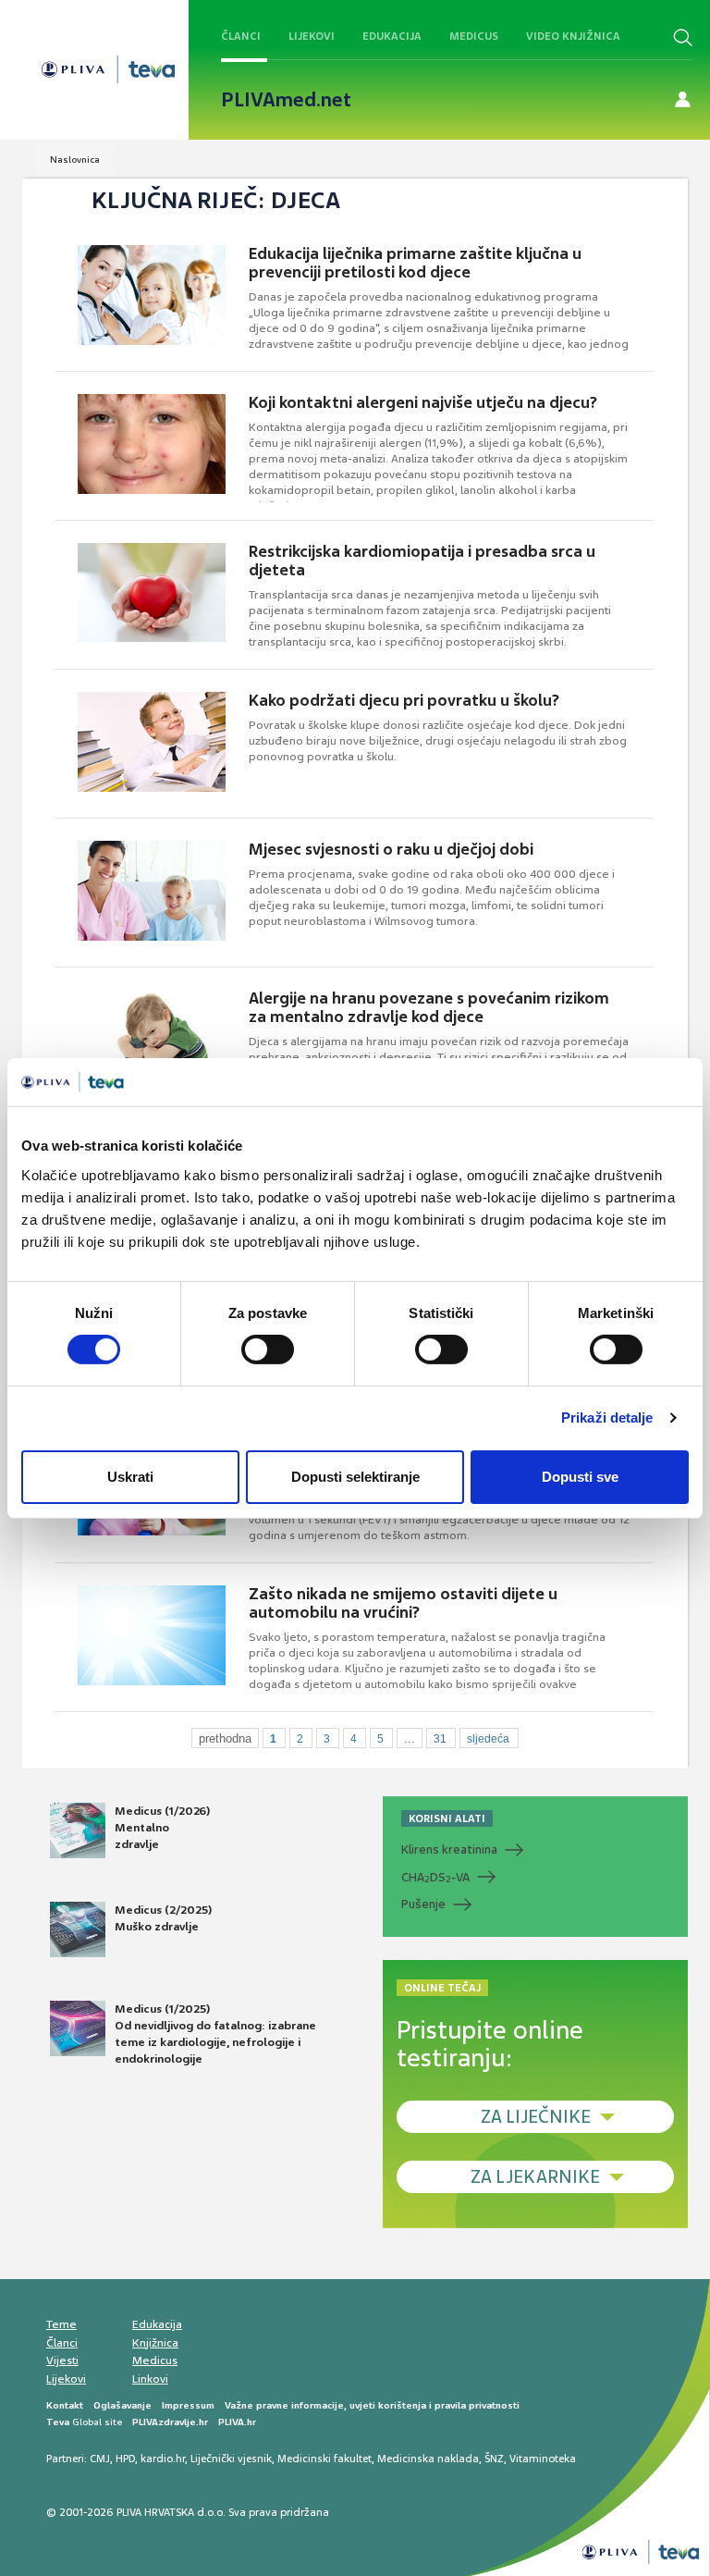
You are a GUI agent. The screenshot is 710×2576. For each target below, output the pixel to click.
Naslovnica (75, 160)
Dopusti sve (580, 1477)
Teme (61, 2324)
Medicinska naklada (428, 2459)
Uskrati (130, 1477)
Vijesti (62, 2360)
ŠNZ (494, 2459)
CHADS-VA (435, 1878)
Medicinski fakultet (324, 2459)
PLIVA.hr (237, 2422)
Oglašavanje (122, 2405)
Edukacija (392, 36)
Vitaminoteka (543, 2459)
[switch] (268, 1350)
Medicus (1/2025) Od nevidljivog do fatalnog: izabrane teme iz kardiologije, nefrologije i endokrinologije (215, 2034)
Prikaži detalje (607, 1417)
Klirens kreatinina (449, 1849)
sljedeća (488, 1739)
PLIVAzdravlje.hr (170, 2422)
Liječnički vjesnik (231, 2459)
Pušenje (423, 1904)
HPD (125, 2459)
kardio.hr (163, 2459)
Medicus (474, 36)
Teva (58, 2422)
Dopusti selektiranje (355, 1477)
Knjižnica (155, 2343)
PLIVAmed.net (286, 100)
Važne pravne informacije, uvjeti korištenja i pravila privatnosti (372, 2405)
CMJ (100, 2459)
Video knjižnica (573, 36)
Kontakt (65, 2405)
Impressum (188, 2405)
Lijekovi (312, 36)
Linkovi (150, 2379)
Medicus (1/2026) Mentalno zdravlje (162, 1828)
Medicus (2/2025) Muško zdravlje (163, 1918)
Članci (241, 36)
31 (440, 1739)
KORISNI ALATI (447, 1818)
